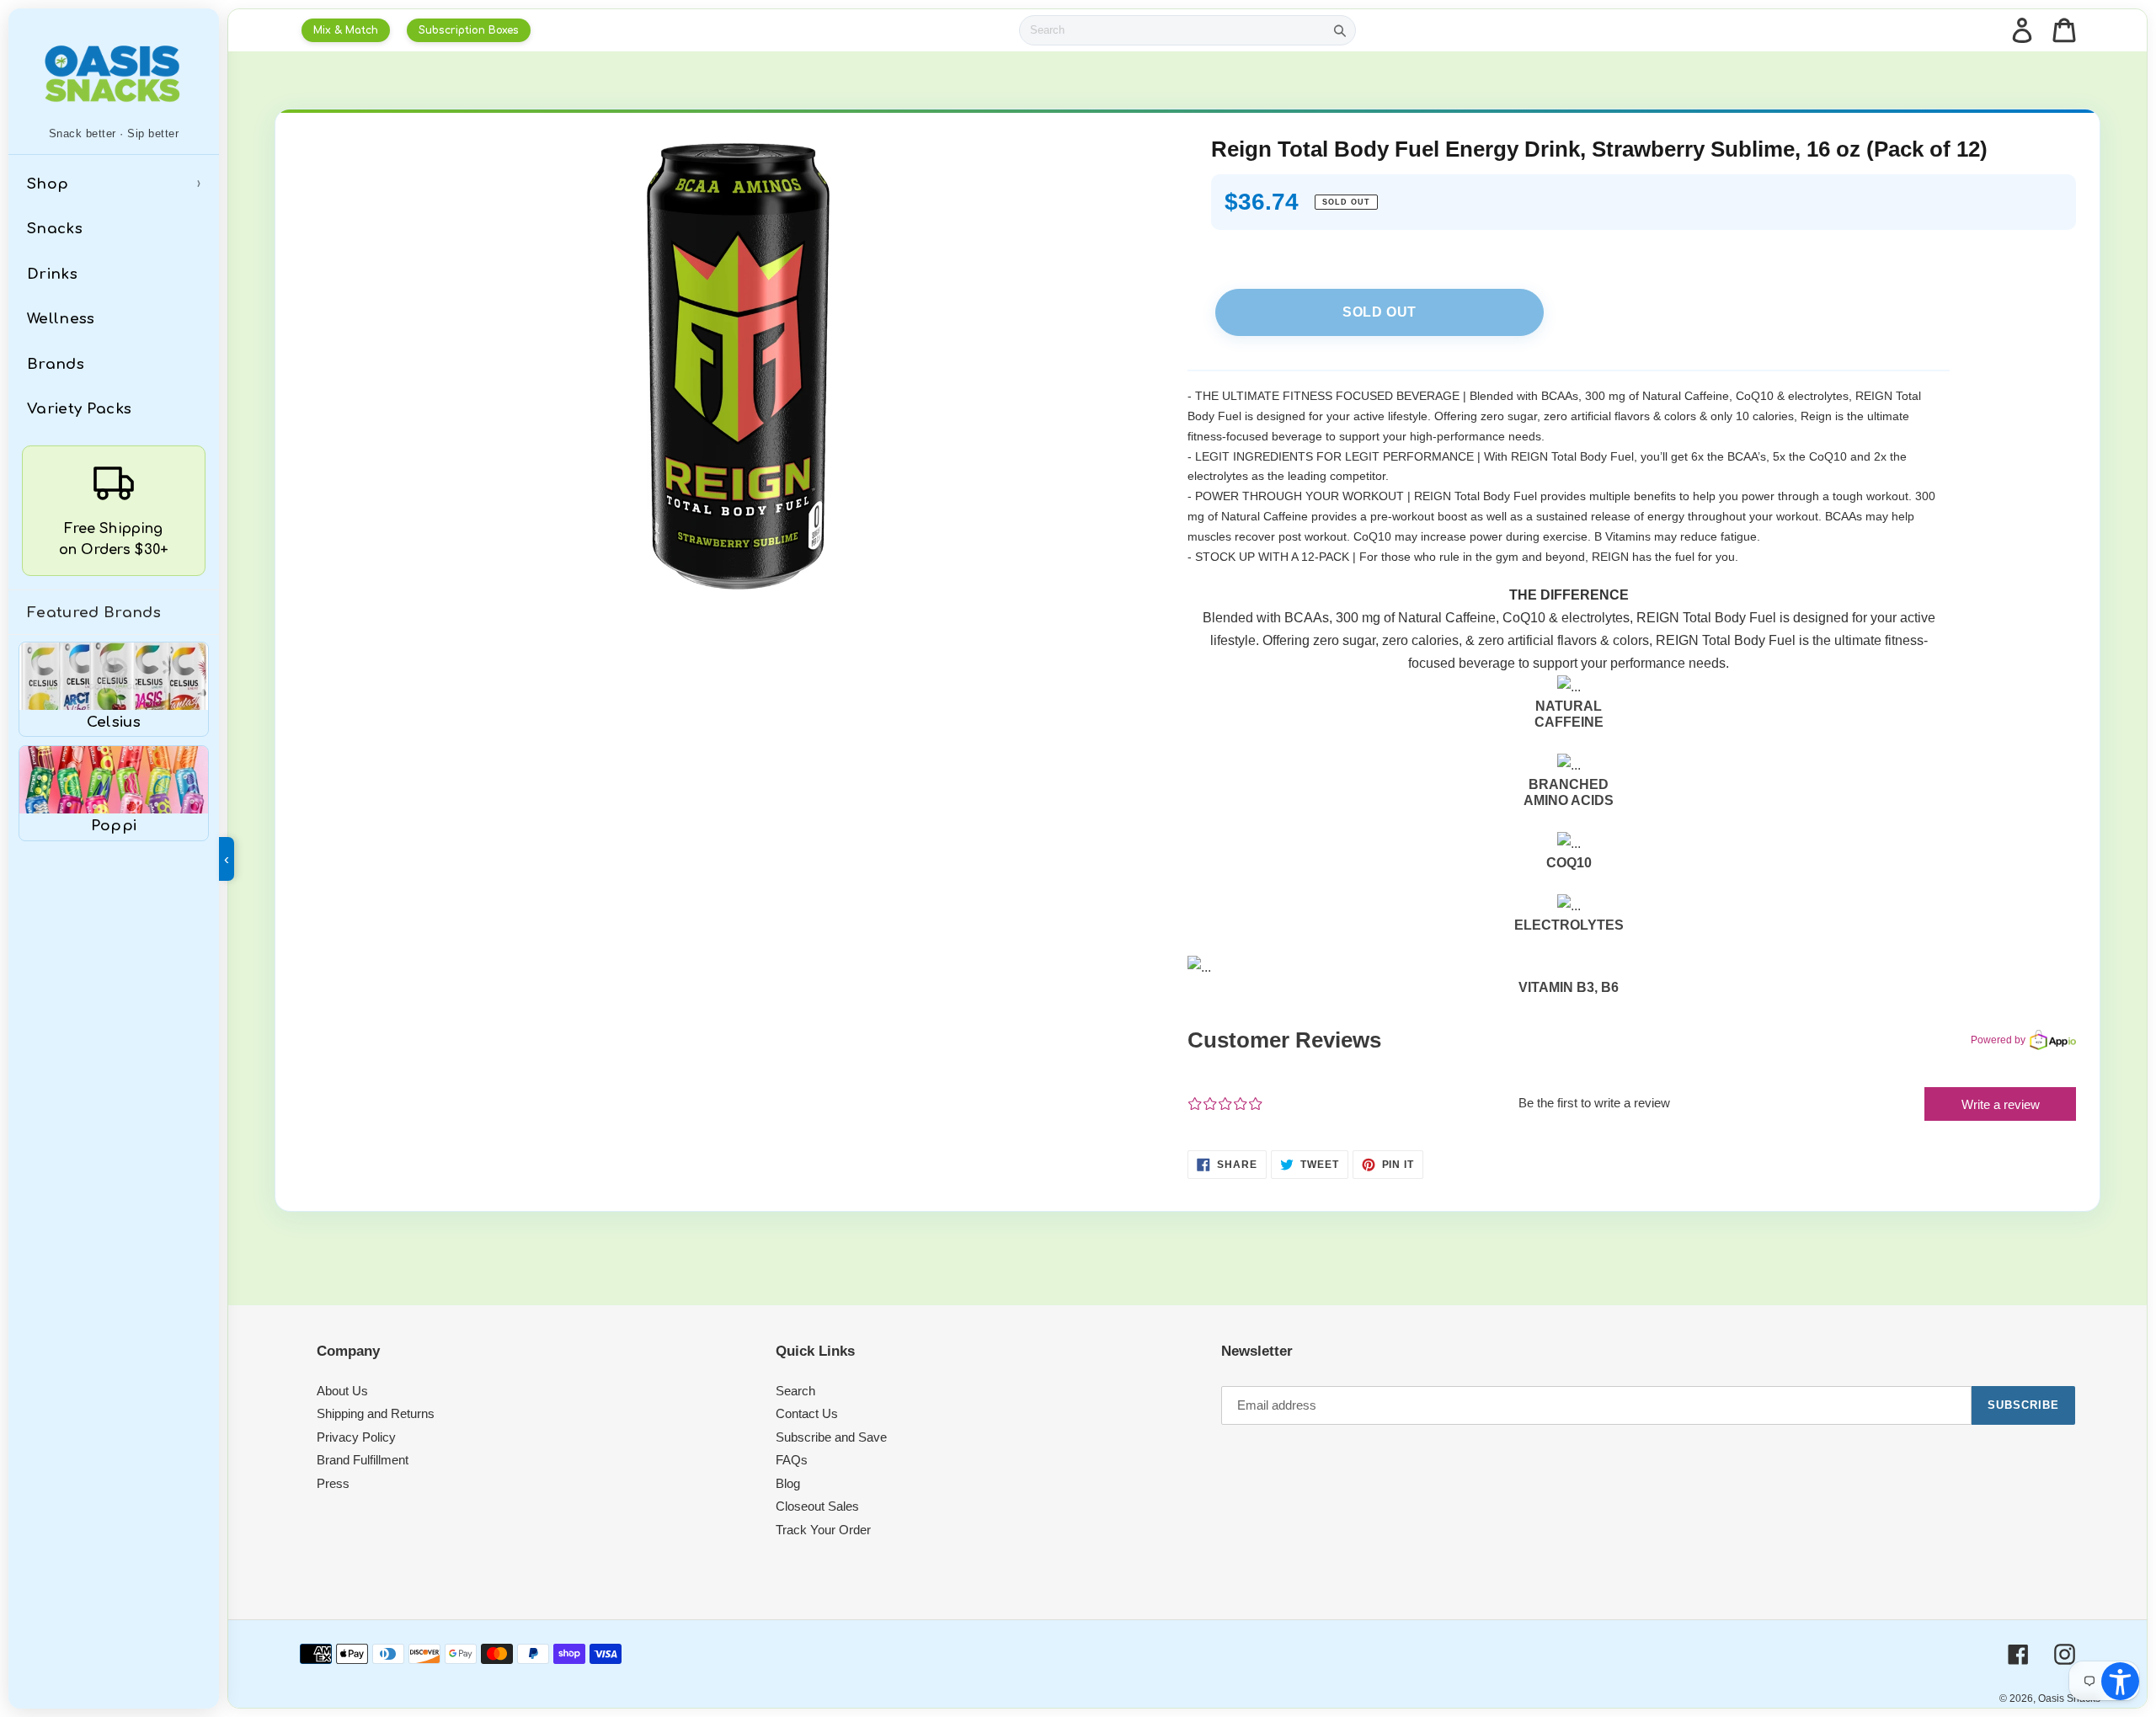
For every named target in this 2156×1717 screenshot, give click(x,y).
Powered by (1998, 1040)
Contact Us (807, 1413)
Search (795, 1391)
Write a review (2001, 1104)
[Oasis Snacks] (114, 73)
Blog (788, 1483)
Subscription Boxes (469, 30)
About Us (342, 1391)
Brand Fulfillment (363, 1460)
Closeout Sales (817, 1506)
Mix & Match (346, 30)
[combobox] (1172, 30)
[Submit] (1340, 30)
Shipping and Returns (376, 1413)
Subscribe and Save (831, 1437)
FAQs (792, 1460)
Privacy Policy (356, 1437)
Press (333, 1483)
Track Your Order (823, 1530)
